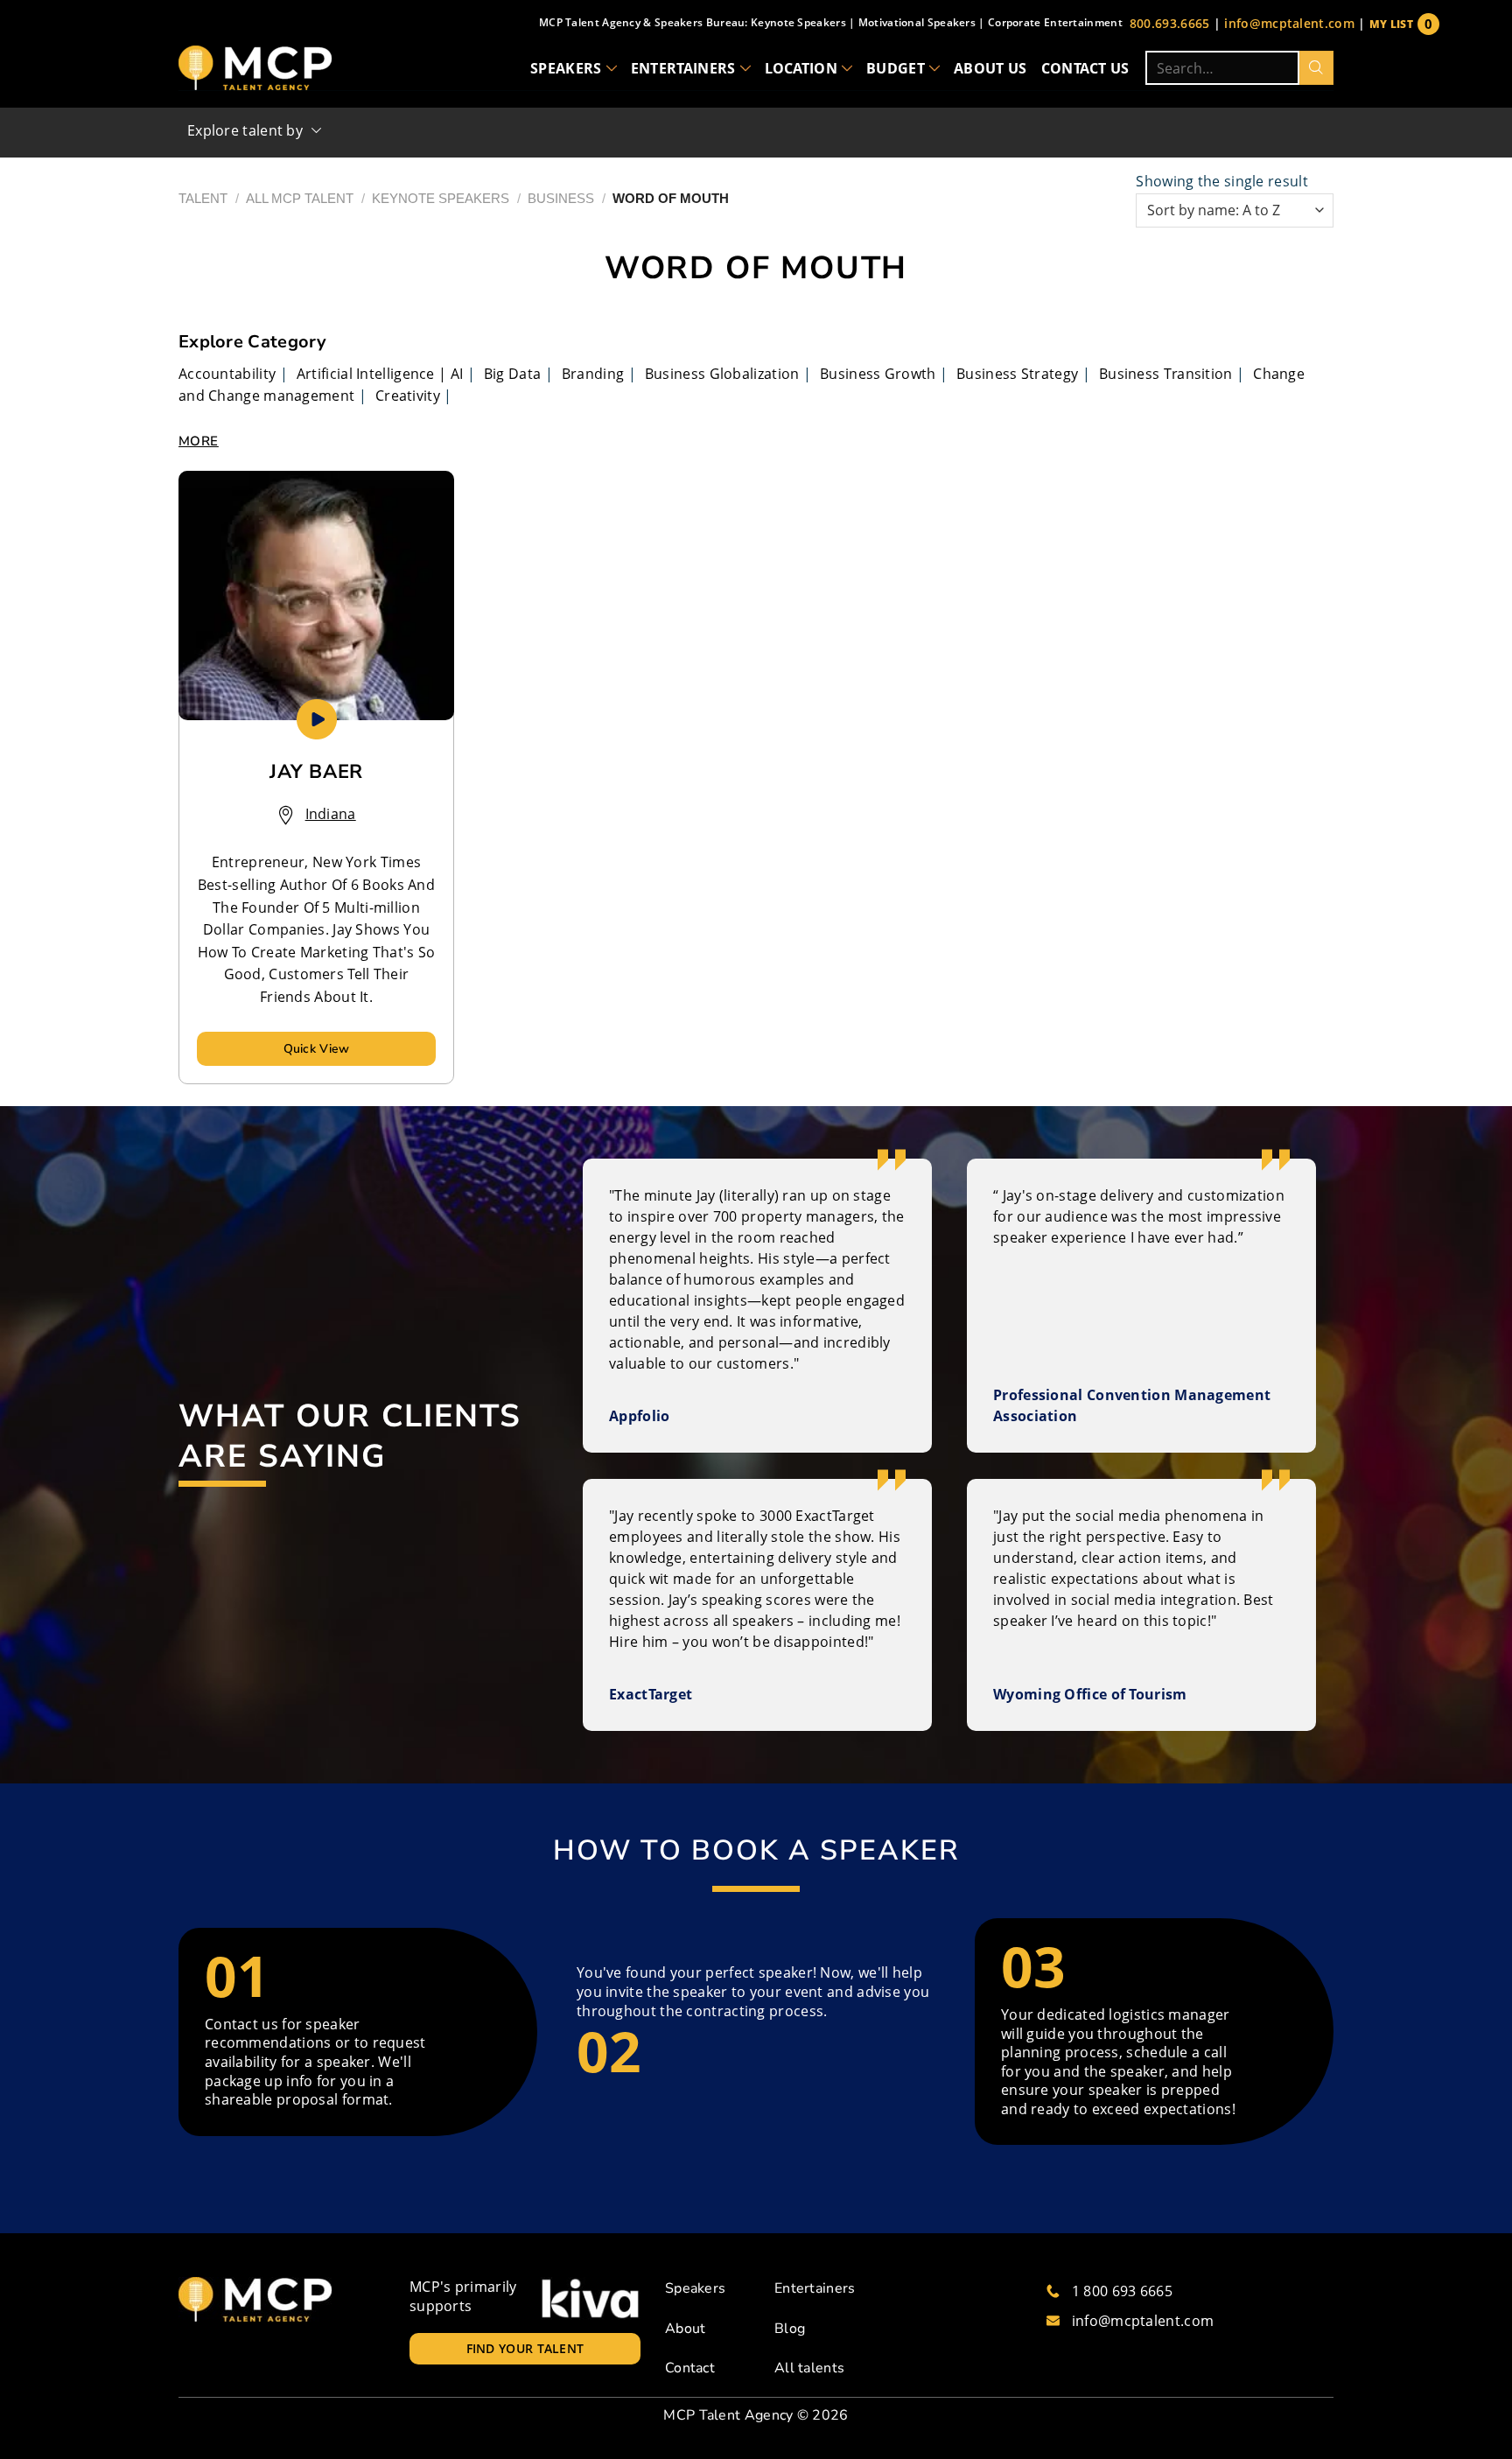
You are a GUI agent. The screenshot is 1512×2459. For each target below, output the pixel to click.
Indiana (331, 814)
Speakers (566, 68)
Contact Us (1085, 68)
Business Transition (1166, 374)
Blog (790, 2329)
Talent (203, 198)
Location (801, 68)
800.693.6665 (1170, 23)
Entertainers (683, 68)
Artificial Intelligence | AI (380, 374)
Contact (690, 2368)
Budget (896, 68)
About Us (990, 68)
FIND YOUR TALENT (525, 2348)
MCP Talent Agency (728, 2415)
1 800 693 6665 (1122, 2291)
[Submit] (1316, 68)
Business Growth (878, 374)
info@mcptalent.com (1289, 23)
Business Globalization (722, 374)
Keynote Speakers (441, 198)
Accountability (227, 374)
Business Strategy (1017, 374)
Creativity (408, 396)
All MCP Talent (300, 198)
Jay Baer (316, 772)
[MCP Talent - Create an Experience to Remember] (255, 68)
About (686, 2329)
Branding (593, 374)
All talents (809, 2368)
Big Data (512, 374)
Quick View (317, 1049)
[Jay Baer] (316, 595)
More (199, 441)
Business (561, 198)
